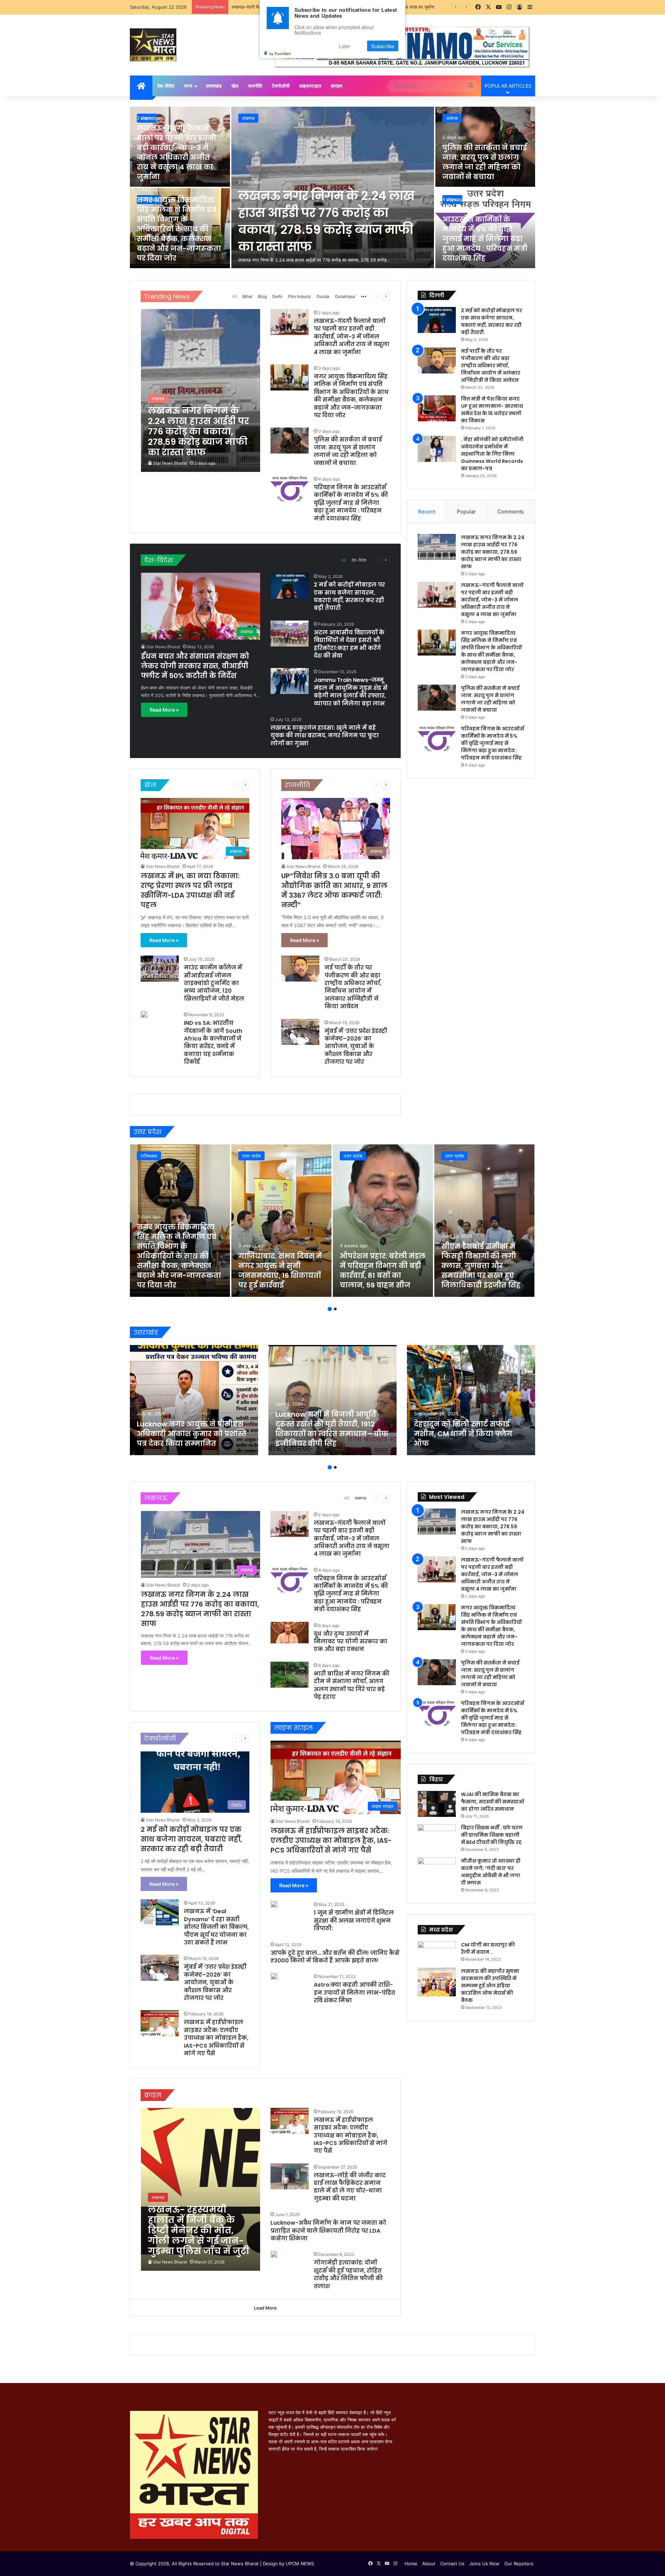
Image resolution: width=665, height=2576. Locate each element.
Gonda (323, 296)
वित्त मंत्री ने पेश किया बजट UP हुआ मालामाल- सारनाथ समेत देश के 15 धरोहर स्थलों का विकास (492, 410)
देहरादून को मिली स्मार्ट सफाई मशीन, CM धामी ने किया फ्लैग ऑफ (463, 1434)
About (429, 2564)
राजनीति (255, 86)
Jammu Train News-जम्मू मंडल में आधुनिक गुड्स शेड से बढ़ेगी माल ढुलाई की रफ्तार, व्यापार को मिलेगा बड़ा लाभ (351, 692)
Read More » (164, 710)
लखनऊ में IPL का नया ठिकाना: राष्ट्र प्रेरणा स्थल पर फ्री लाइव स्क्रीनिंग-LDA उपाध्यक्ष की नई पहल (190, 890)
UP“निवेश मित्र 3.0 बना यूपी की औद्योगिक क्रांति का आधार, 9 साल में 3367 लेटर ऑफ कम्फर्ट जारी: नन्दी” (334, 890)
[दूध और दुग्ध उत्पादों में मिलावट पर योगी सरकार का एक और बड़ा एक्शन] (290, 1633)
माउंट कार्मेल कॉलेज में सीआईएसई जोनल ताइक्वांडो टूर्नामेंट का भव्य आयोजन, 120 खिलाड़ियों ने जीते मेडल (214, 983)
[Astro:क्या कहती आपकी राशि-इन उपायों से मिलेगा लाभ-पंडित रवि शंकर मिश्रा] (274, 1976)
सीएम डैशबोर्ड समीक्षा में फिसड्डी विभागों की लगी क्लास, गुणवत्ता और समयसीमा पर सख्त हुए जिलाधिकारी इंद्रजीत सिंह (481, 1266)
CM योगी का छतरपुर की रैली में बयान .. (488, 1948)
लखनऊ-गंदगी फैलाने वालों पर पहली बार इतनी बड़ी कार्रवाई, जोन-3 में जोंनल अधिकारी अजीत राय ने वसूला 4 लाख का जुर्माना (176, 152)
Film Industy (299, 296)
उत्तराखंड (214, 86)
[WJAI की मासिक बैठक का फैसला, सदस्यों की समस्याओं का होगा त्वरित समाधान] (437, 1804)
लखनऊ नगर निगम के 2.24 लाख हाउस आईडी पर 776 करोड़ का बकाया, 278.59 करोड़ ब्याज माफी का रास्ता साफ (326, 221)
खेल (235, 86)
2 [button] (335, 1309)
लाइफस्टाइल (310, 86)
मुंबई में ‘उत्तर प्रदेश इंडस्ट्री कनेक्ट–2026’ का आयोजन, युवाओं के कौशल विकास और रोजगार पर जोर (356, 1047)
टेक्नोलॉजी (281, 86)
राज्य (188, 86)
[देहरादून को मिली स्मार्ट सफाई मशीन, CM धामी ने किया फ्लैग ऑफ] (471, 1400)
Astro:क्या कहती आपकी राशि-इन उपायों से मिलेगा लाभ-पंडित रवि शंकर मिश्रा (354, 1993)
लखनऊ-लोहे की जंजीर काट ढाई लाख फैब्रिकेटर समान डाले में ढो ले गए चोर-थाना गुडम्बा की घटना (350, 2187)
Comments (511, 512)
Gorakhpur (345, 296)
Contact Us (452, 2564)
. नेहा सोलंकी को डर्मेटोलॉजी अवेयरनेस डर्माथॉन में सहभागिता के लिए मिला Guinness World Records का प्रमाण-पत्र (492, 454)
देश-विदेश (166, 86)
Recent (427, 512)
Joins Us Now (484, 2564)
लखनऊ (248, 118)
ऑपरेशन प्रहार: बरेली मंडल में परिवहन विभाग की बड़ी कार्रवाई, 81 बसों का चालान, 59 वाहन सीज (383, 1271)
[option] (332, 188)
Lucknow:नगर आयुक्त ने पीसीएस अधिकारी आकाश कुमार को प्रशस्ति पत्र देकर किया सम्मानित (192, 1434)
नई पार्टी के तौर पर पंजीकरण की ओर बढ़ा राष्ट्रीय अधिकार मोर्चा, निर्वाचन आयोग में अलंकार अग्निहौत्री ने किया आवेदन (353, 987)
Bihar (247, 296)
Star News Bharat (170, 463)
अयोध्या (452, 118)
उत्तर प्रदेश (251, 1156)
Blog (262, 296)
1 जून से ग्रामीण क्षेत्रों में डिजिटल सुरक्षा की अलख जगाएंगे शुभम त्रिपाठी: (354, 1920)
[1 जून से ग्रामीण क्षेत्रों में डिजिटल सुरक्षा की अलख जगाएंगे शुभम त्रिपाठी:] (274, 1904)
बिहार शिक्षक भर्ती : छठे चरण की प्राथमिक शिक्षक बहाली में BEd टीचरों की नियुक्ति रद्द (492, 1835)
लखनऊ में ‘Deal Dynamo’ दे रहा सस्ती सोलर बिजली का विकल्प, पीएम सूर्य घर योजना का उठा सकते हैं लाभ (216, 1927)
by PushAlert (280, 53)
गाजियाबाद (149, 1156)
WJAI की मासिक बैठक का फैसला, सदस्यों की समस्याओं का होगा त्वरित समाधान (493, 1802)
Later (344, 46)
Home (411, 2564)
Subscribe (383, 46)
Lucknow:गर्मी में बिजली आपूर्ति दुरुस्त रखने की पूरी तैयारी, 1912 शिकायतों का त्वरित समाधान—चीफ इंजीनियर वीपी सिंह (332, 1429)
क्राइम (336, 86)
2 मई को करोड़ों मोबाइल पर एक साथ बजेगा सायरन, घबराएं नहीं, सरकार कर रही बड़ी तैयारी (349, 596)
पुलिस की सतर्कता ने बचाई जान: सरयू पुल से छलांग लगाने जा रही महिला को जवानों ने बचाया (485, 162)
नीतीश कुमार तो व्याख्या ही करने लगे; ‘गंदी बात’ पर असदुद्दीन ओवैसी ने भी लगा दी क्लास (491, 1872)
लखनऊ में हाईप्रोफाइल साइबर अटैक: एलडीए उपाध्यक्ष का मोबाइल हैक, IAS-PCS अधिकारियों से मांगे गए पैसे (216, 2038)
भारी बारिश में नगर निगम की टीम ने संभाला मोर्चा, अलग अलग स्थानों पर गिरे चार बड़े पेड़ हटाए (352, 1685)
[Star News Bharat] (153, 45)
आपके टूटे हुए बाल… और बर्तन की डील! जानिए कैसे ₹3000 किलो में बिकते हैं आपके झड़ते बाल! (335, 1957)
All (234, 296)
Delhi (277, 296)
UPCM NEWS (300, 2564)
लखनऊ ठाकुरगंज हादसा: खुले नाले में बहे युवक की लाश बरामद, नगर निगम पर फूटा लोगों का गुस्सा (325, 736)
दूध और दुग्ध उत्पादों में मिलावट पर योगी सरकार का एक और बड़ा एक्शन (351, 1642)
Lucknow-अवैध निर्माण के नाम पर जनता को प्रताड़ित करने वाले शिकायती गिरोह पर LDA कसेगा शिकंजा (328, 2231)
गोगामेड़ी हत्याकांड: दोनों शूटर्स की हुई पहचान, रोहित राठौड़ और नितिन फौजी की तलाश (348, 2274)
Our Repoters (519, 2564)
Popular (466, 512)
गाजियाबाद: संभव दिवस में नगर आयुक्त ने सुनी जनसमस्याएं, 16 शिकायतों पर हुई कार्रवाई (280, 1271)
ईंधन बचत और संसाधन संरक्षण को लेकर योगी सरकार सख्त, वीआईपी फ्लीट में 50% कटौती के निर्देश (195, 666)
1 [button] (330, 1309)
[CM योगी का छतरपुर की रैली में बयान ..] (437, 1952)
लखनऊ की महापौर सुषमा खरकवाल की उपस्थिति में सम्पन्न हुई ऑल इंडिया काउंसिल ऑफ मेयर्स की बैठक (490, 1986)
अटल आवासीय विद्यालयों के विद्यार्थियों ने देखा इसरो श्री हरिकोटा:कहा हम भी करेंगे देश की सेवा (349, 644)
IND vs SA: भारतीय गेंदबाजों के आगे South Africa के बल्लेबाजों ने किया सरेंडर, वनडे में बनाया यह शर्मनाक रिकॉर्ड (213, 1042)
